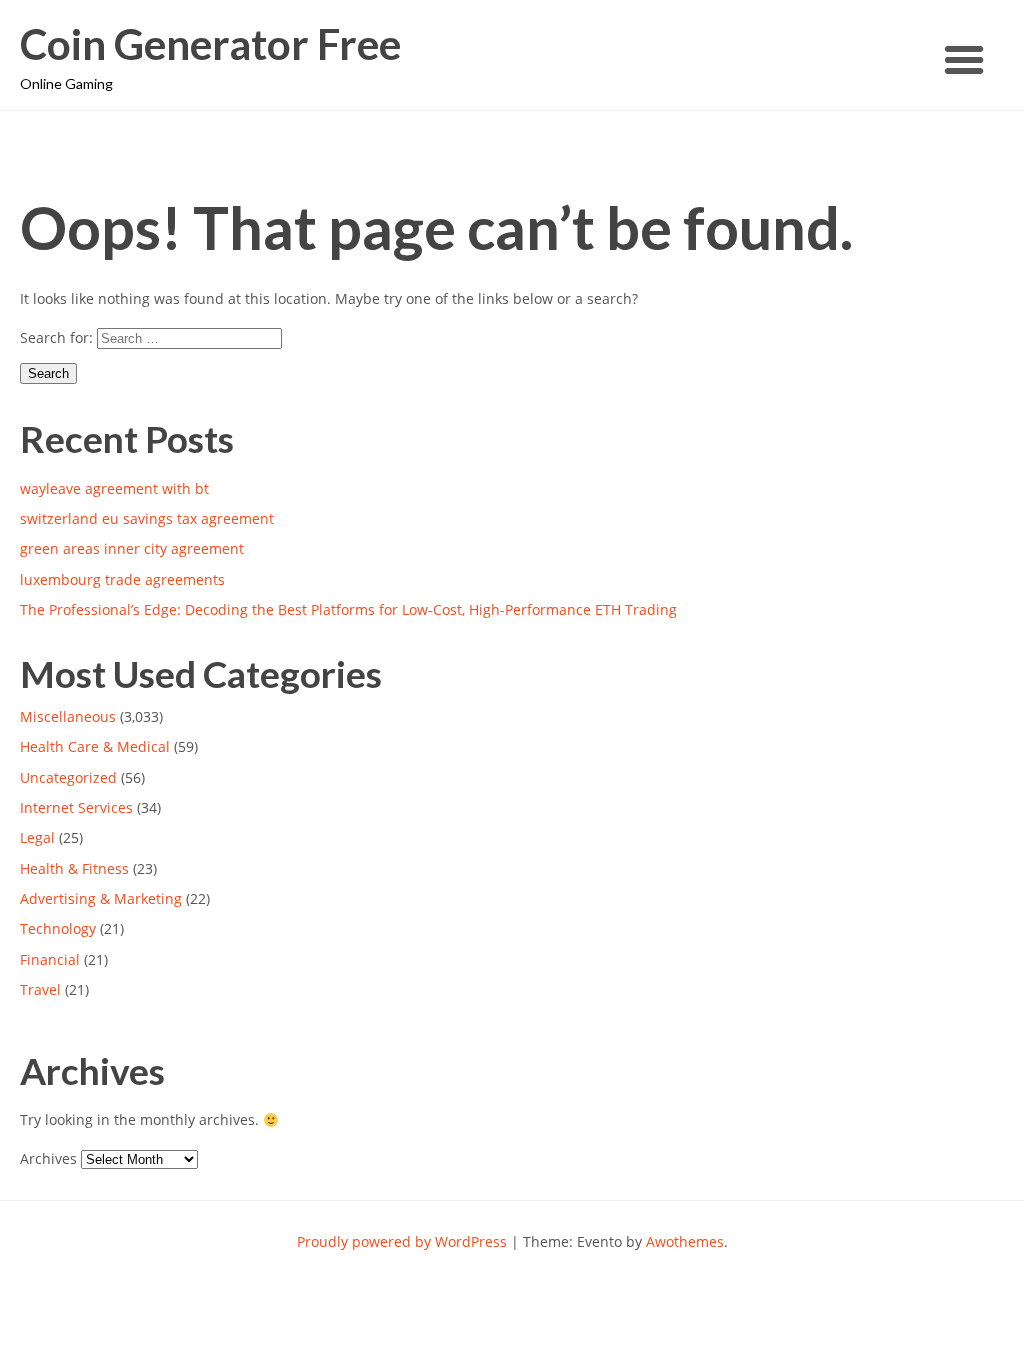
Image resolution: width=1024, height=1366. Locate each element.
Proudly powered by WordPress (402, 1241)
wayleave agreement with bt (114, 488)
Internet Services (76, 807)
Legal (37, 837)
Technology (58, 928)
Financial (50, 959)
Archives (48, 1158)
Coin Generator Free (210, 44)
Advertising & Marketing (101, 898)
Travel (40, 989)
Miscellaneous (68, 716)
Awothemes (685, 1241)
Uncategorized (68, 777)
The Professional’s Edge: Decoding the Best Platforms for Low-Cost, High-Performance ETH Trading (348, 609)
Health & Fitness (74, 868)
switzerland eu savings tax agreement (147, 518)
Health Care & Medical (95, 746)
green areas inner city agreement (132, 548)
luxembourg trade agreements (122, 579)
